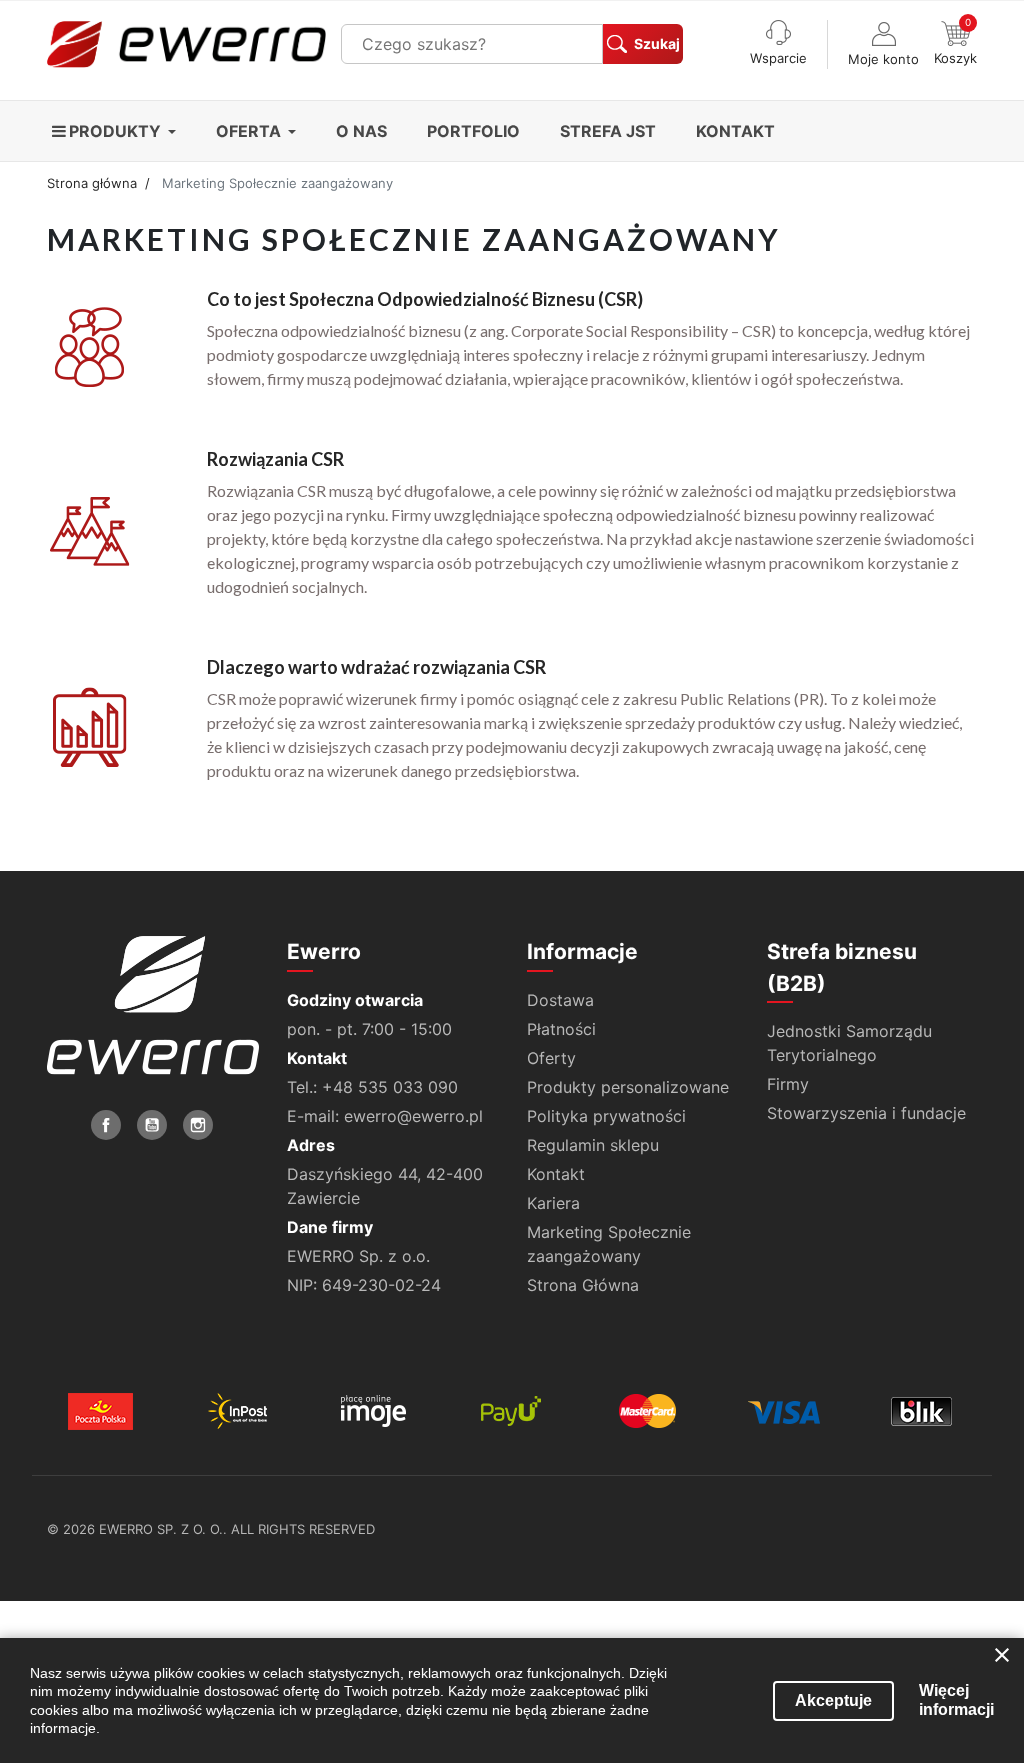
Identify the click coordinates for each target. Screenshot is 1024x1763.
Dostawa (560, 1000)
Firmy (788, 1084)
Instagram (198, 1125)
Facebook (106, 1125)
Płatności (561, 1029)
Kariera (553, 1203)
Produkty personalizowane (628, 1087)
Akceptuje (833, 1700)
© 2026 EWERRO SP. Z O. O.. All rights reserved (211, 1529)
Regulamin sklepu (593, 1145)
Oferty (551, 1058)
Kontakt (556, 1174)
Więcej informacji (956, 1699)
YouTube (152, 1125)
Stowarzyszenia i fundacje (866, 1113)
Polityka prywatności (606, 1116)
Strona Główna (583, 1285)
